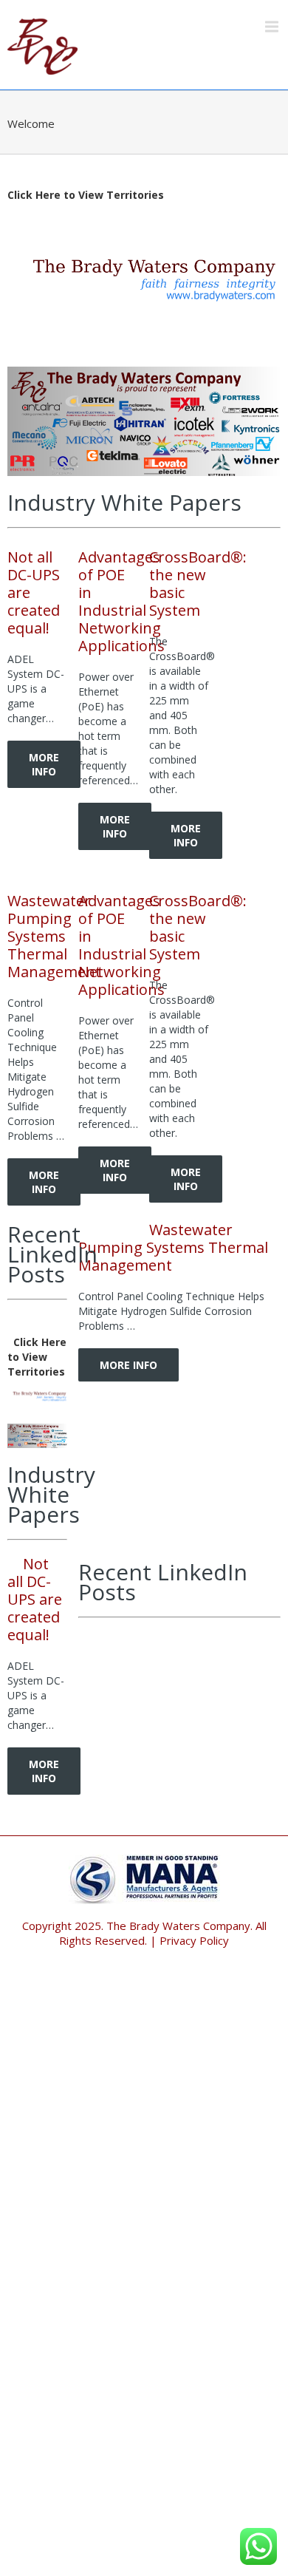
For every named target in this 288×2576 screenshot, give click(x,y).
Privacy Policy (194, 1940)
